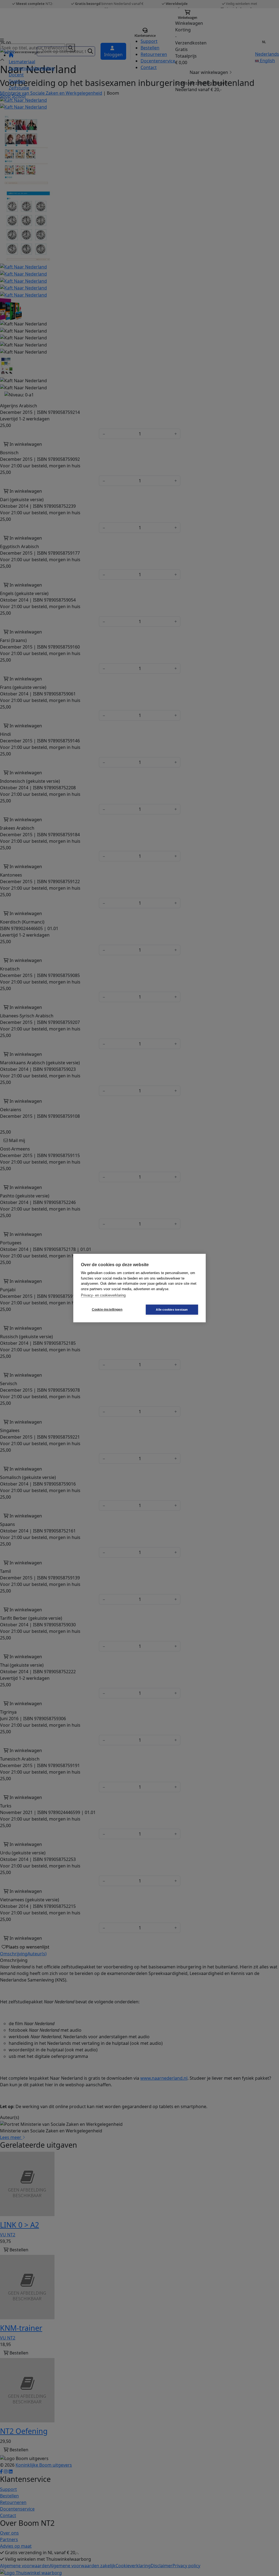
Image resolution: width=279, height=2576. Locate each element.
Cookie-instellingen (107, 1310)
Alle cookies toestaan (172, 1309)
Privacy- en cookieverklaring (103, 1295)
